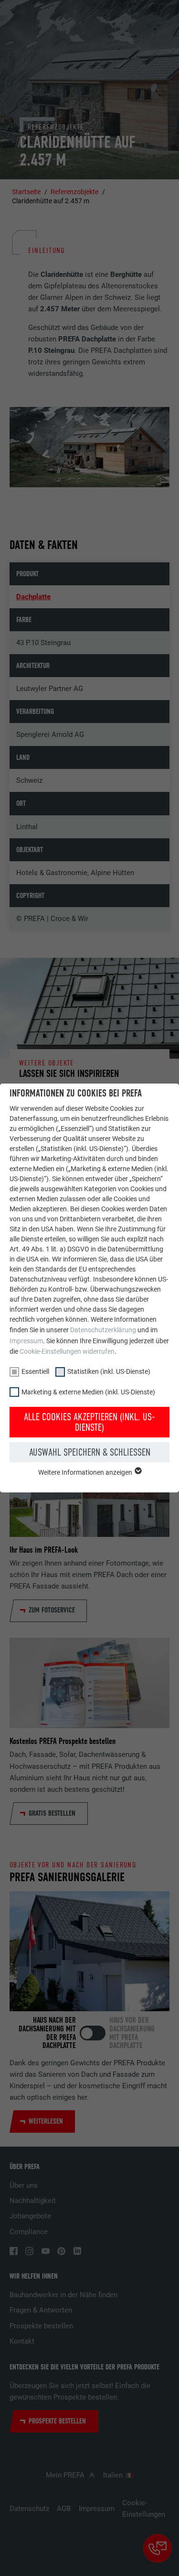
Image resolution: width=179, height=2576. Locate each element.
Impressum (26, 1341)
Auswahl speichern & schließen (90, 1452)
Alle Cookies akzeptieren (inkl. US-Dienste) (89, 1422)
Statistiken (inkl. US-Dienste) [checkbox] (109, 1371)
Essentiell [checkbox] (35, 1371)
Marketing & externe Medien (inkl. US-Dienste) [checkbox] (88, 1392)
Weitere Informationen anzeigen (86, 1472)
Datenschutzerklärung (103, 1330)
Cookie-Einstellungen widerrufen (67, 1351)
